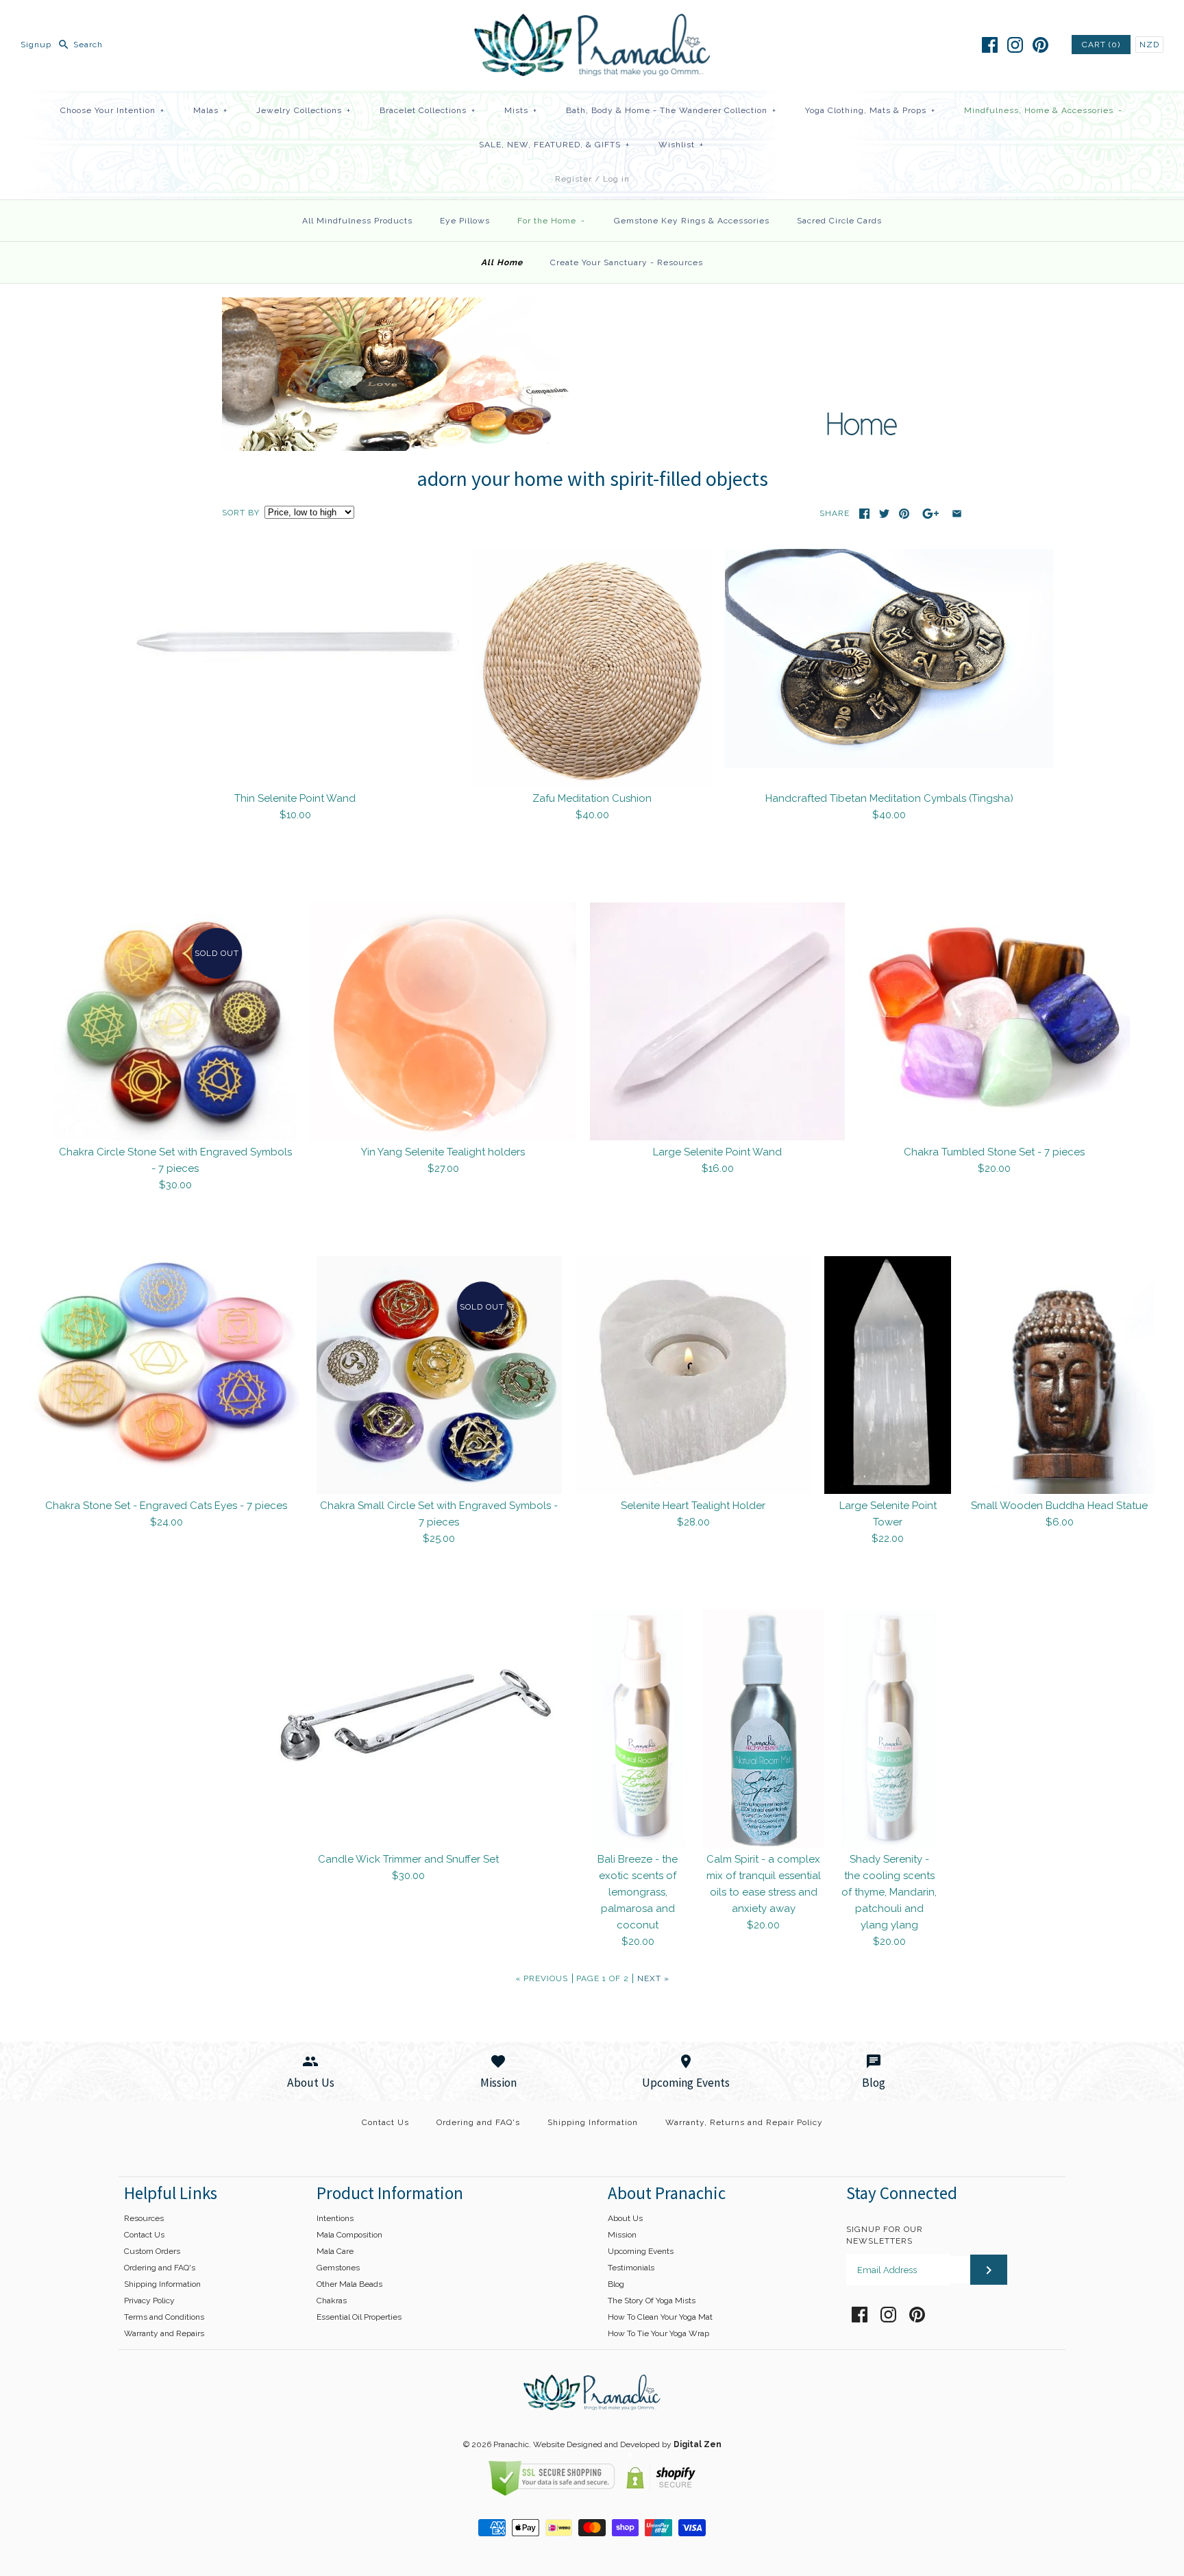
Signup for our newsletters (885, 2235)
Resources (144, 2218)
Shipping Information (593, 2122)
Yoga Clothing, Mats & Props (870, 110)
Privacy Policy (149, 2301)
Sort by (241, 513)
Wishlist (681, 145)
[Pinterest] (1040, 45)
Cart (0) (1101, 45)
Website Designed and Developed (596, 2444)
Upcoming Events (641, 2251)
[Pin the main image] (904, 514)
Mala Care (335, 2251)
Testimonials (631, 2268)
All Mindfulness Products (357, 221)
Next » (653, 1978)
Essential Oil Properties (359, 2317)
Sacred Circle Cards (839, 221)
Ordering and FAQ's (478, 2122)
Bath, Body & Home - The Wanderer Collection (671, 110)
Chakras (332, 2301)
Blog (616, 2284)
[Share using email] (957, 514)
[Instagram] (1015, 45)
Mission (622, 2235)
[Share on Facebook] (864, 514)
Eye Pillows (465, 221)
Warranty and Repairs (164, 2333)
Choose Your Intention (112, 110)
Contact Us (385, 2122)
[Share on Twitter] (884, 514)
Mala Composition (349, 2235)
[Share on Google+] (931, 514)
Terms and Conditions (164, 2317)
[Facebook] (990, 45)
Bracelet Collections (428, 110)
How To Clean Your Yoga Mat (660, 2317)
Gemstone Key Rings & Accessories (692, 221)
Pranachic (511, 2444)
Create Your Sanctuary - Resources (627, 262)
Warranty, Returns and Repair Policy (744, 2122)
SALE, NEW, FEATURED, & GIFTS (554, 145)
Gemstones (338, 2268)
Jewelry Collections (304, 110)
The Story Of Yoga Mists (652, 2301)
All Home (502, 262)
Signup (36, 45)
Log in (616, 179)
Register (573, 179)
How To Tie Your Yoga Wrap (658, 2333)
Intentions (335, 2218)
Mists (521, 110)
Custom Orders (152, 2251)
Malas (210, 110)
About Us (625, 2218)
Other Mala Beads (349, 2284)
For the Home (551, 221)
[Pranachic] (592, 22)
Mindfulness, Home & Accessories (1043, 110)
